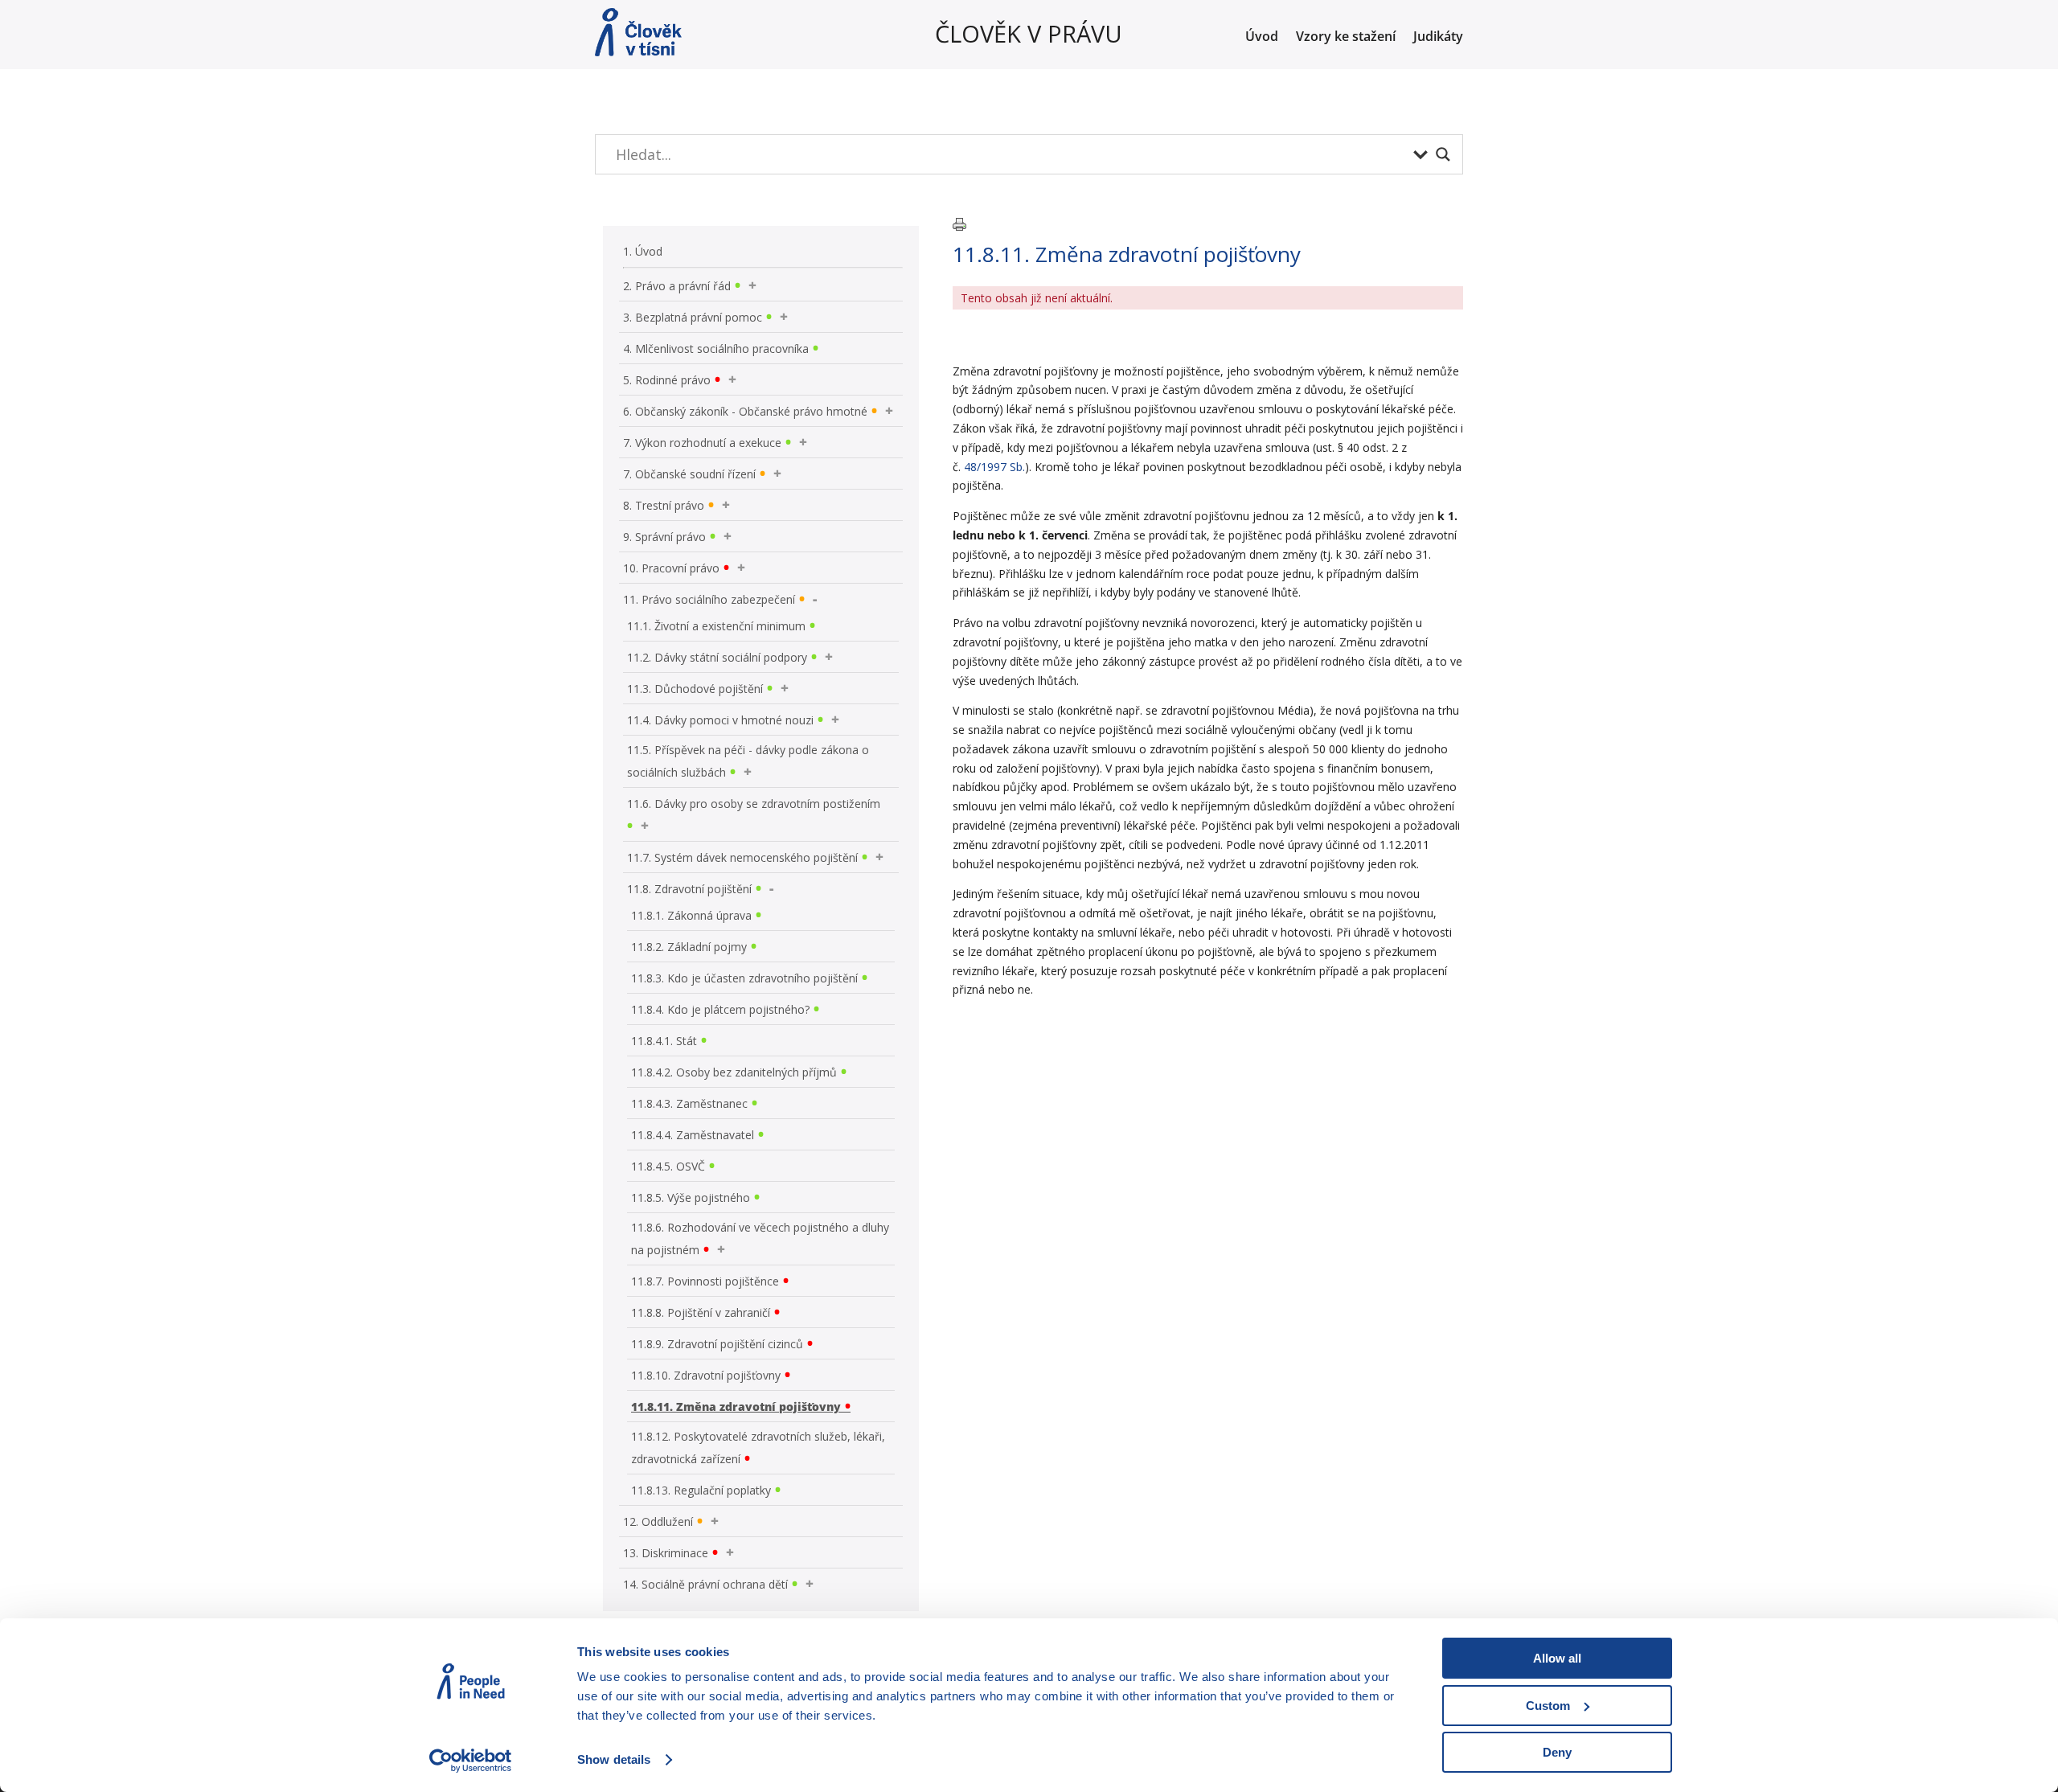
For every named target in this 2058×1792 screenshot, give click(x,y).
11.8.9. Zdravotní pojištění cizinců (717, 1344)
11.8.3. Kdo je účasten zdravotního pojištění (744, 978)
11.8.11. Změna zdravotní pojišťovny (736, 1407)
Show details (614, 1759)
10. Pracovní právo (671, 568)
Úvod (1262, 38)
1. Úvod (643, 251)
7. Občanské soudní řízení (689, 474)
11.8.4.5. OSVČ (668, 1166)
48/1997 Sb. (994, 467)
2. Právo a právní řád (677, 286)
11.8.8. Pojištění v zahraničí (701, 1312)
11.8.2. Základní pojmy (689, 947)
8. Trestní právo (664, 505)
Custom (1548, 1706)
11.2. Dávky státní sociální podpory (717, 657)
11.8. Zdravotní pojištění (689, 889)
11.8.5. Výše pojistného (691, 1197)
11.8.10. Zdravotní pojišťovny (706, 1375)
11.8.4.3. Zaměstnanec (689, 1103)
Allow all (1557, 1658)
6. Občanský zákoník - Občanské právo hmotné (745, 411)
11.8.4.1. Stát (664, 1041)
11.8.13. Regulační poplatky (701, 1490)
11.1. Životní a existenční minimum (716, 626)
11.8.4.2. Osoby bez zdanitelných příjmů (734, 1072)
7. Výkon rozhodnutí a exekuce (702, 443)
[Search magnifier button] (1443, 154)
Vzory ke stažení (1346, 38)
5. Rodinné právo (667, 380)
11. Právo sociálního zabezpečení (709, 599)
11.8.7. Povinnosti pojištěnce (705, 1281)
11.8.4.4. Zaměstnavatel (693, 1135)
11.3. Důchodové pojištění (695, 689)
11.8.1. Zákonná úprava (691, 915)
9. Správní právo (664, 537)
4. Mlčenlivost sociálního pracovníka (716, 349)
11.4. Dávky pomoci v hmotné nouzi (720, 720)
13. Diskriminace (666, 1553)
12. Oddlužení (658, 1521)
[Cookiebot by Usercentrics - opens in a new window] (471, 1761)
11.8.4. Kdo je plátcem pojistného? (720, 1009)
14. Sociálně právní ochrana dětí (705, 1584)
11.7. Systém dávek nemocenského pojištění (742, 857)
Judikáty (1438, 38)
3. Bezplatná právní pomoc (693, 317)
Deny (1557, 1752)
